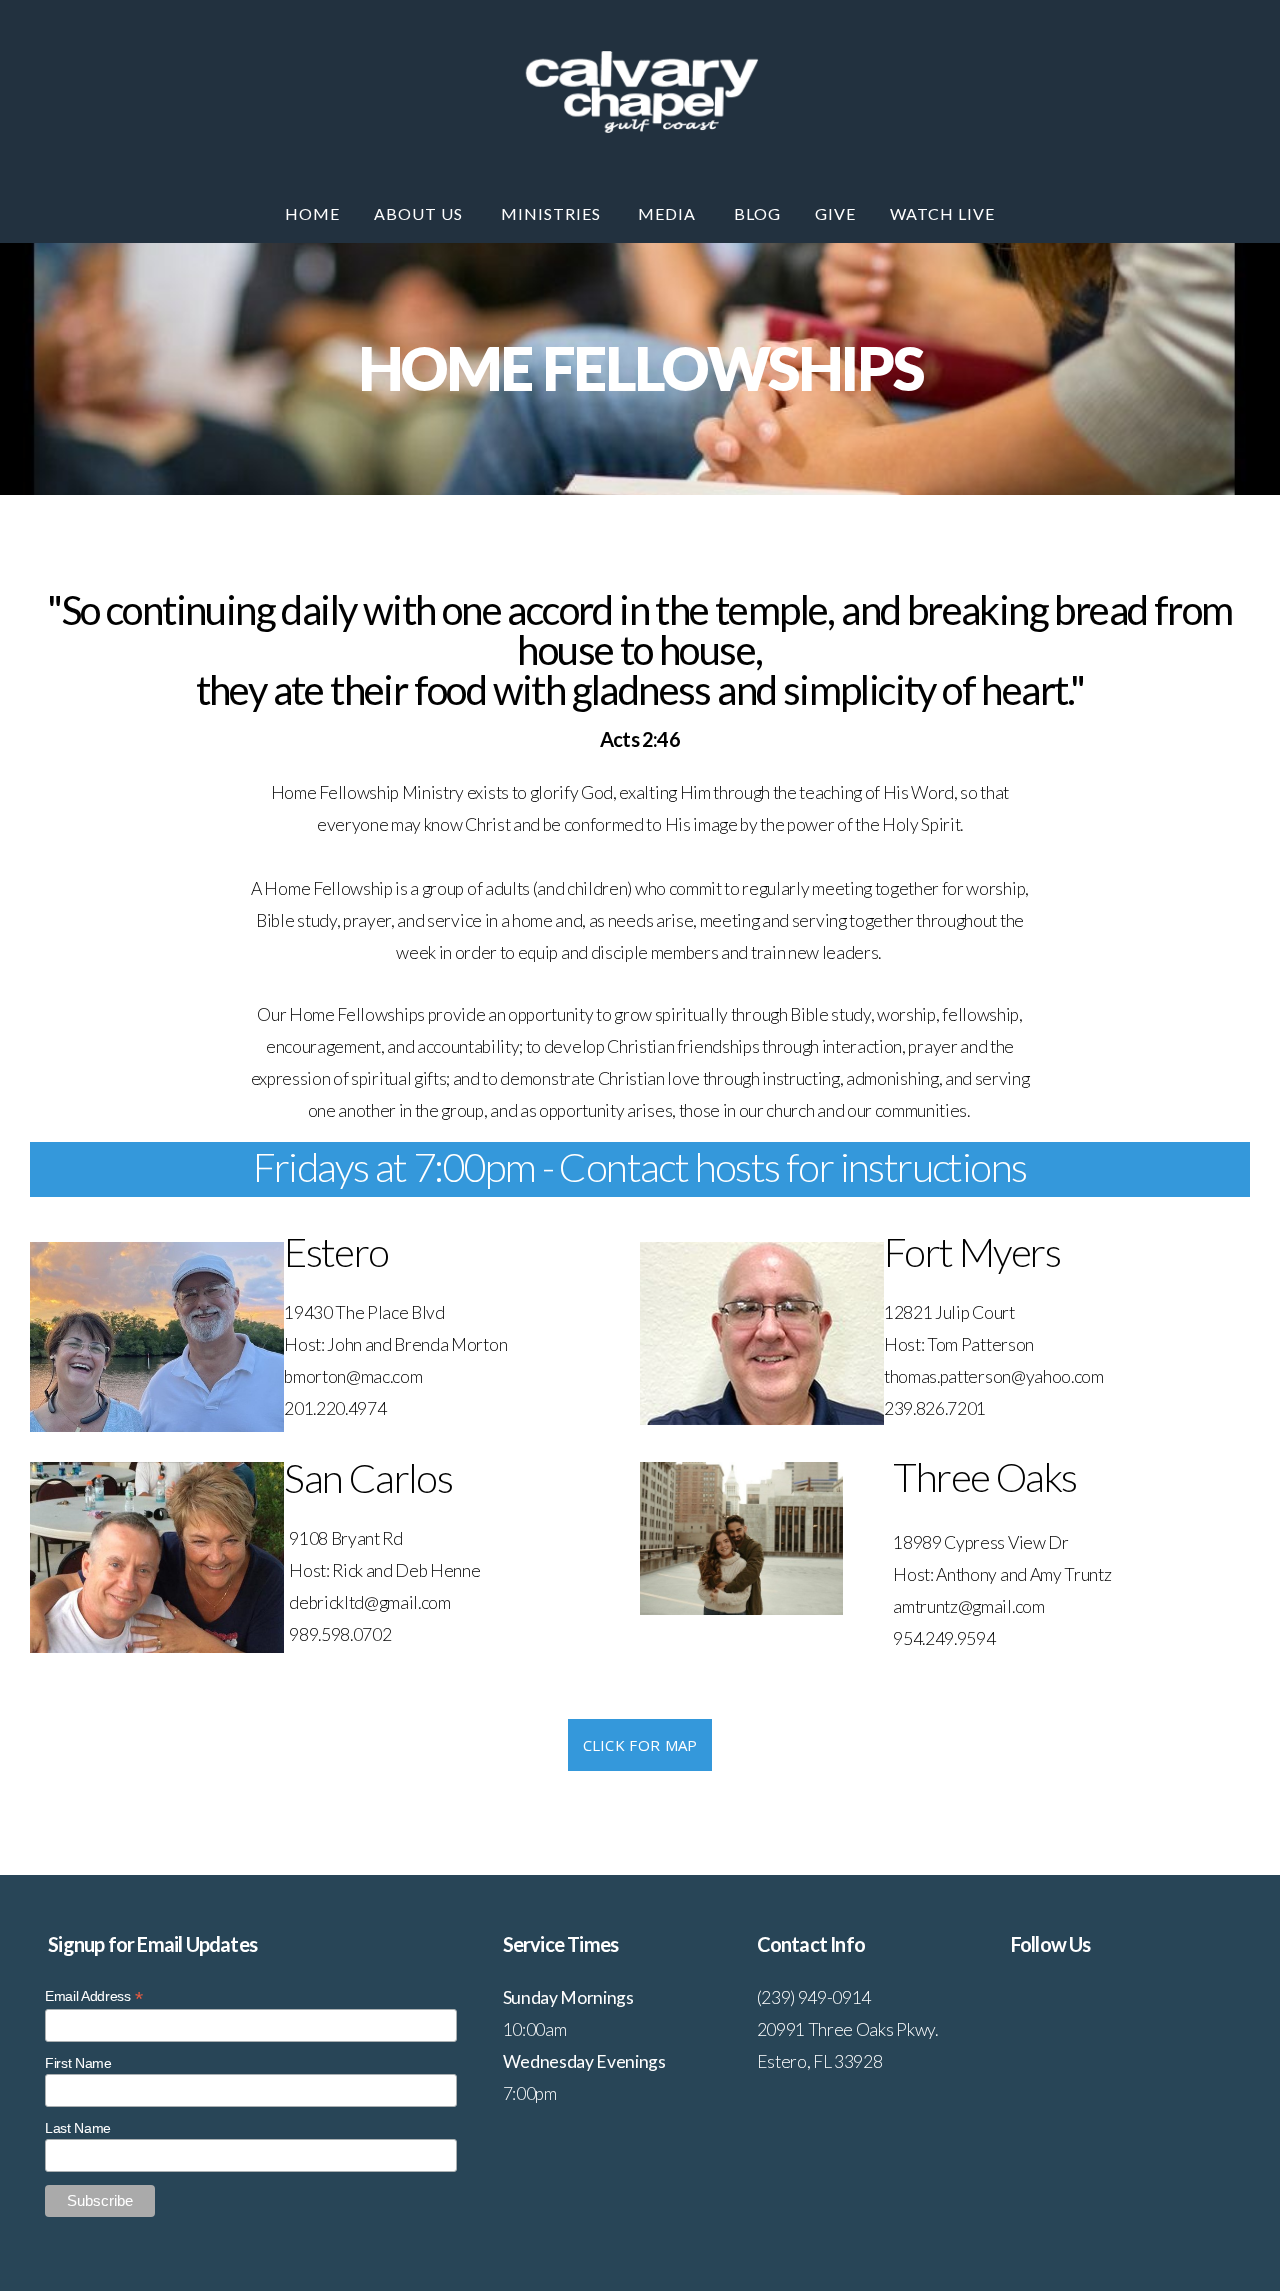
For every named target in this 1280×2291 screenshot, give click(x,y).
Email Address (93, 1996)
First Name (78, 2063)
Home (312, 213)
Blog (757, 213)
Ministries (553, 213)
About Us (420, 213)
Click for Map (640, 1745)
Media (669, 213)
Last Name (78, 2128)
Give (835, 213)
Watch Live (942, 213)
